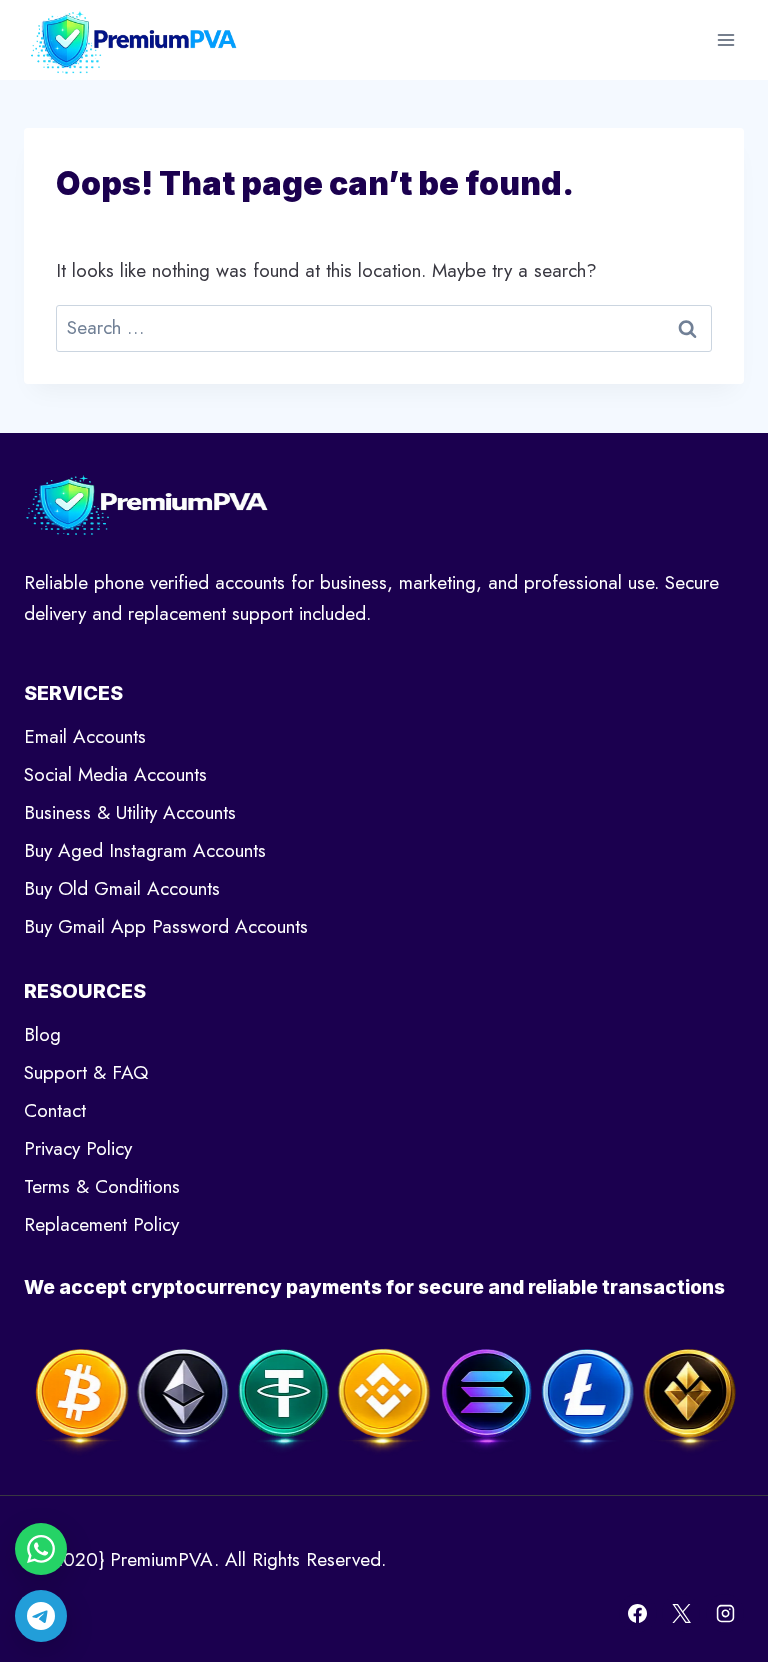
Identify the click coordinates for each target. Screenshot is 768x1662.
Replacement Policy (101, 1224)
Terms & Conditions (102, 1186)
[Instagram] (725, 1613)
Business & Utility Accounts (130, 812)
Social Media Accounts (115, 774)
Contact (55, 1110)
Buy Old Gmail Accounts (122, 888)
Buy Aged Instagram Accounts (145, 850)
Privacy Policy (78, 1148)
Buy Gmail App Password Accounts (166, 926)
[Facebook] (638, 1613)
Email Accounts (85, 736)
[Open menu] (725, 39)
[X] (681, 1613)
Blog (42, 1034)
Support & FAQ (86, 1072)
